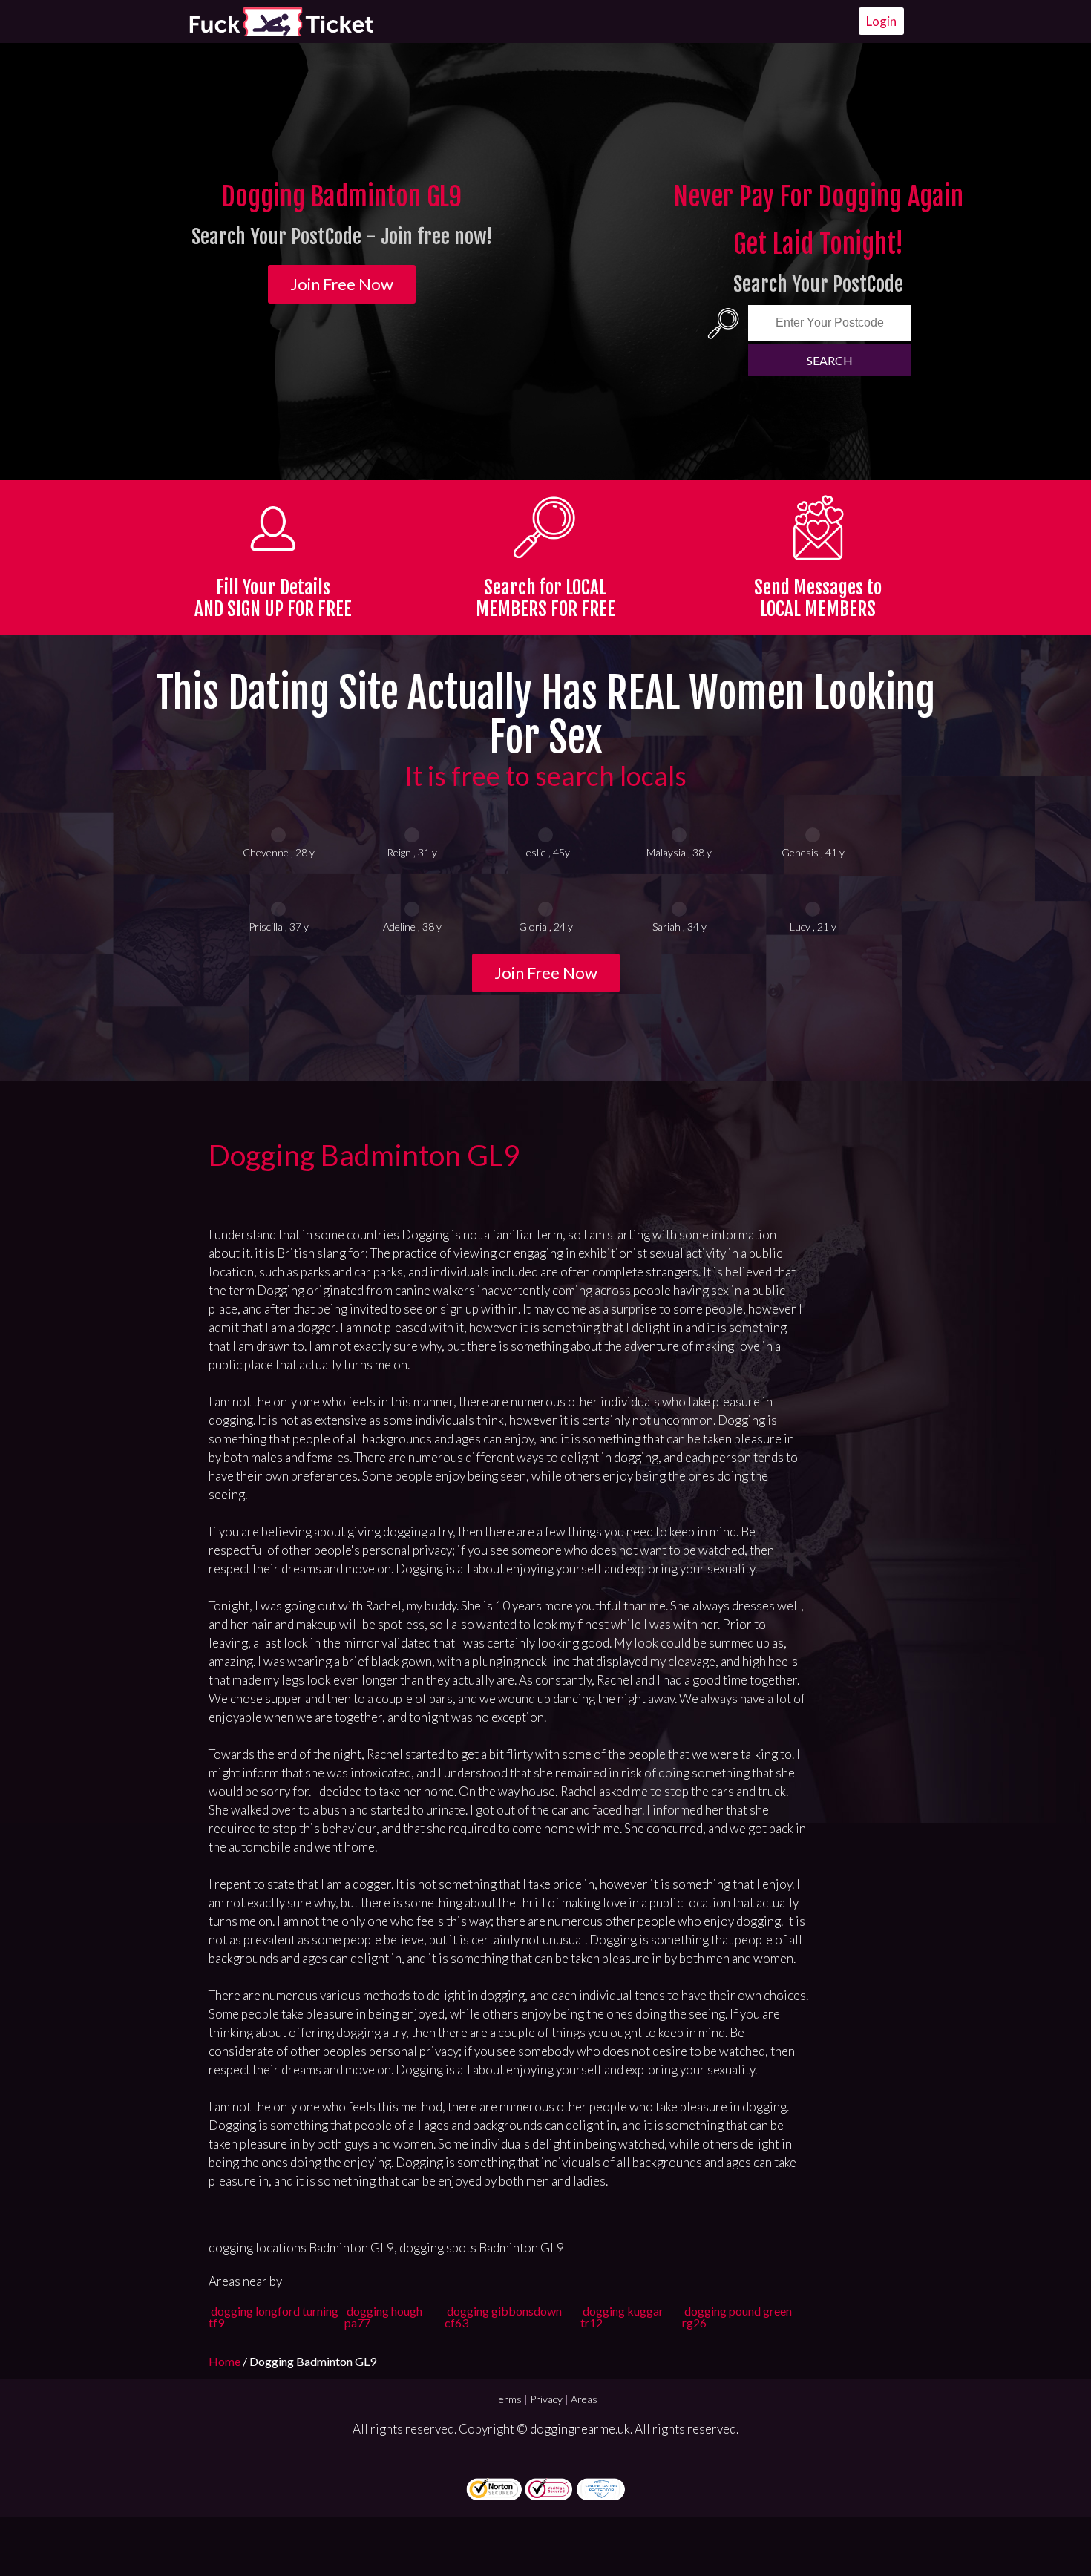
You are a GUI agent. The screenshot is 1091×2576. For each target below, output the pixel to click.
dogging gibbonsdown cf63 (503, 2317)
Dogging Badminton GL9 (364, 1155)
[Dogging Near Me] (281, 22)
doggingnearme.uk (580, 2429)
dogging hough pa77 (383, 2317)
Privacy (546, 2399)
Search (830, 360)
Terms (508, 2399)
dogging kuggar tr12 (622, 2317)
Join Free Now (342, 284)
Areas (584, 2399)
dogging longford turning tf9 (273, 2317)
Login (881, 21)
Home (226, 2361)
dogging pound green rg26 (737, 2317)
